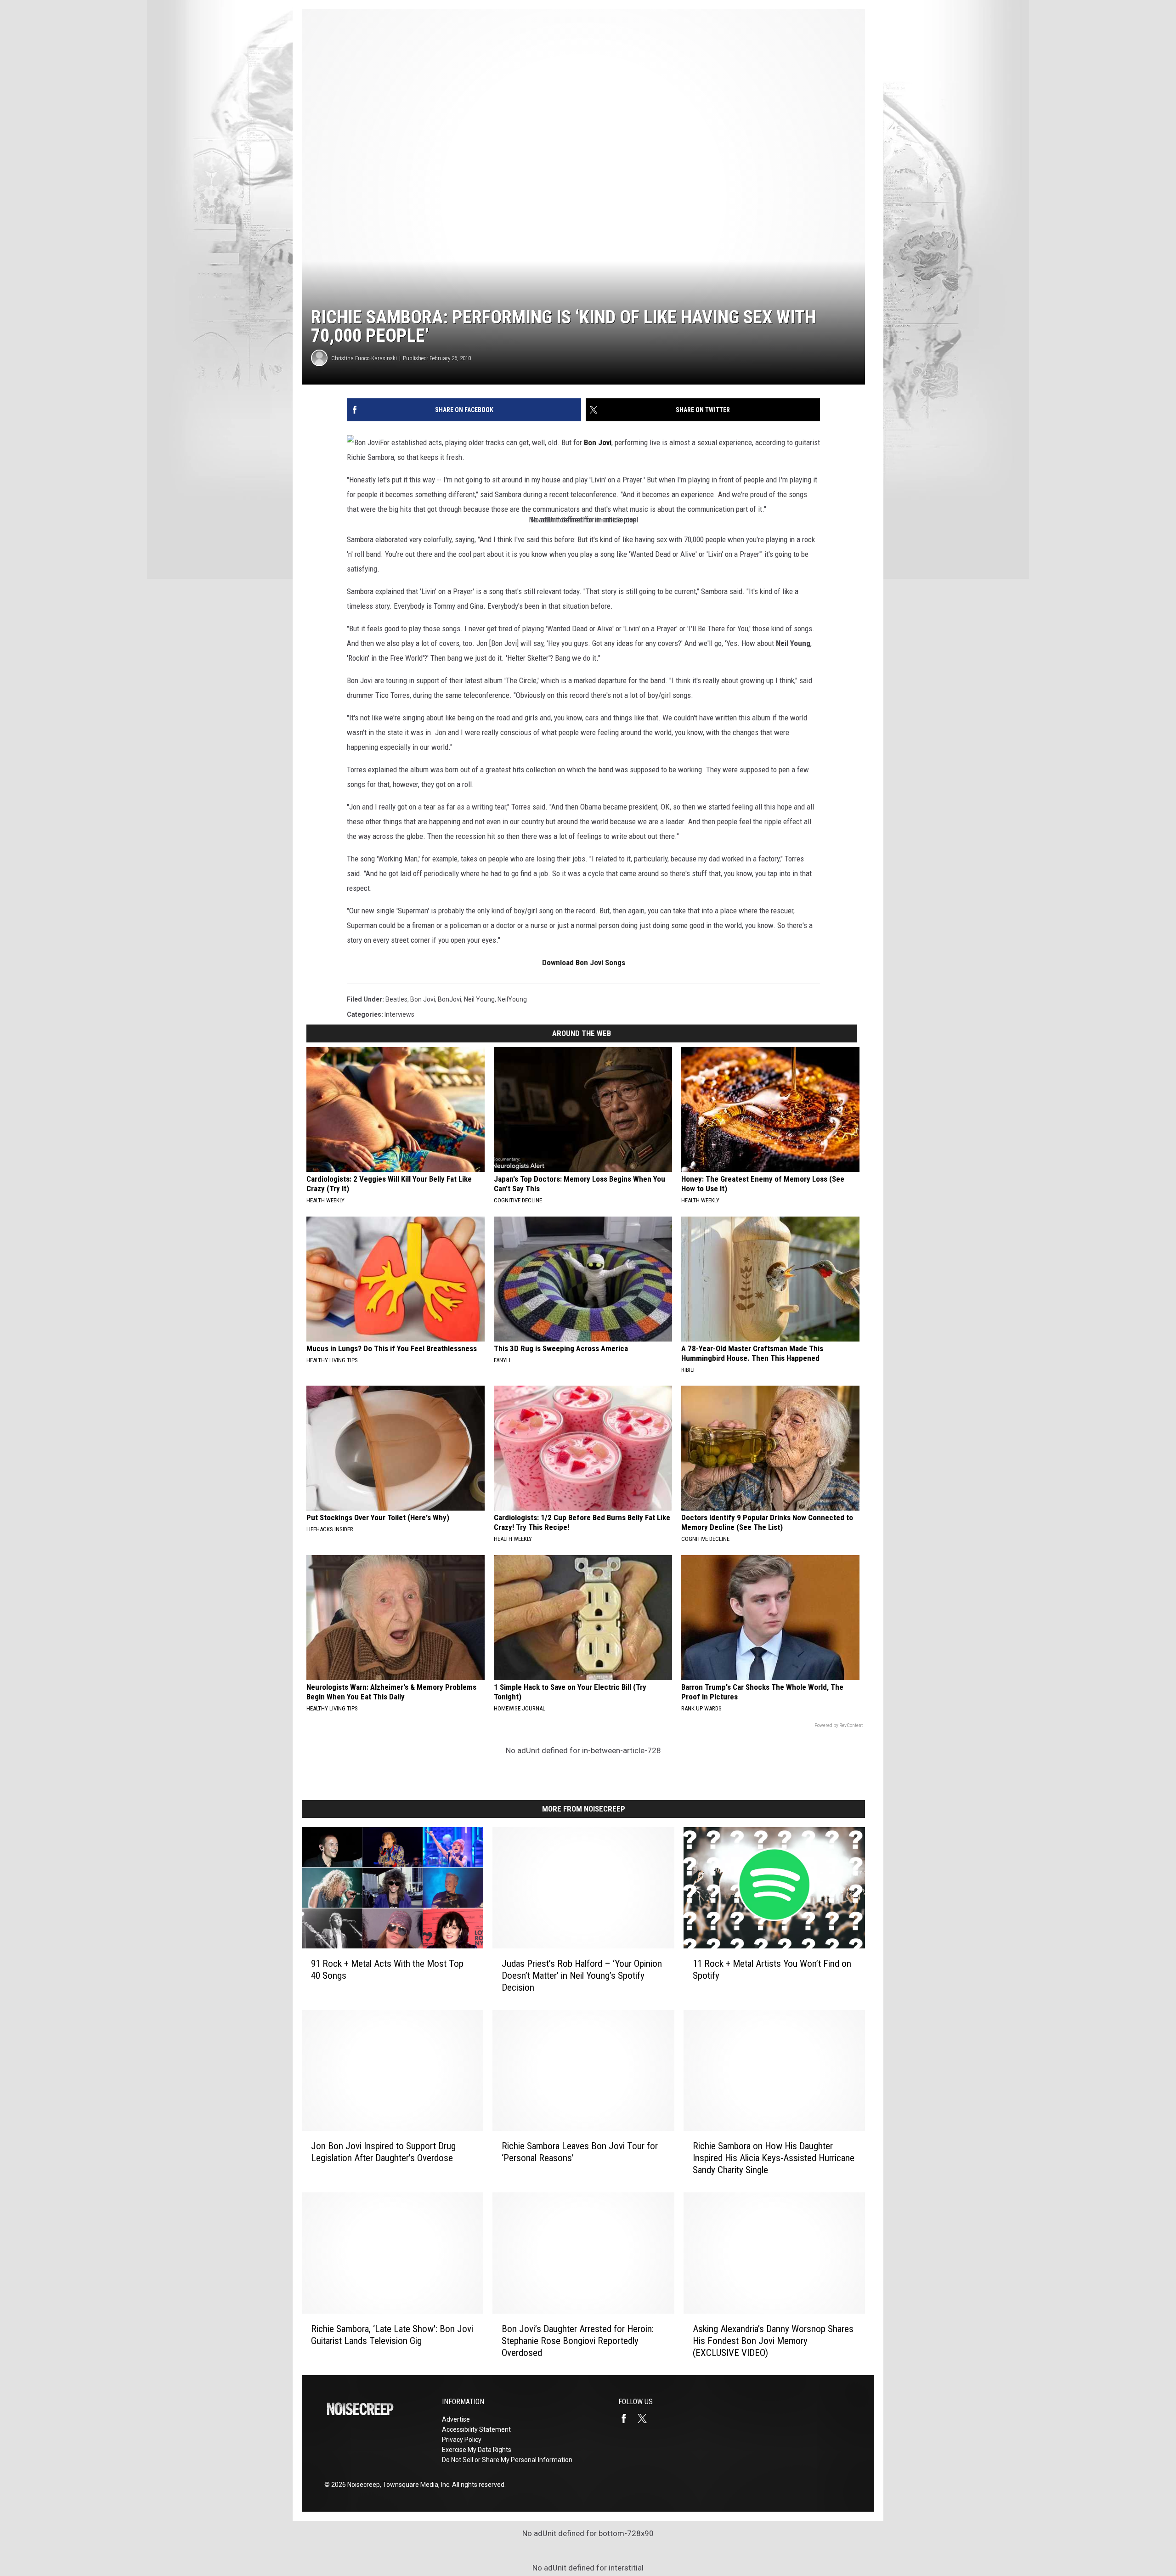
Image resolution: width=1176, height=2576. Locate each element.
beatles (396, 999)
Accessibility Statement (476, 2429)
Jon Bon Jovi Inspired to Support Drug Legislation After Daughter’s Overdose (383, 2152)
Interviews (399, 1014)
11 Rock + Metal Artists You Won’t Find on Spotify (772, 1970)
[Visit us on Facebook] (628, 2418)
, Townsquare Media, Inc (415, 2485)
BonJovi (449, 999)
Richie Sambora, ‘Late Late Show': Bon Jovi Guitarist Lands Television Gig (392, 2335)
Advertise (456, 2419)
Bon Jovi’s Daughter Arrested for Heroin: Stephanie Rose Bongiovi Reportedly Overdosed (578, 2341)
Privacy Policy (462, 2440)
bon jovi (423, 999)
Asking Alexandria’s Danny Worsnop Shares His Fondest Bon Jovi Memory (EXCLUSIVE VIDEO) (773, 2341)
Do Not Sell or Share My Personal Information (507, 2460)
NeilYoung (512, 999)
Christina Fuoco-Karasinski (364, 358)
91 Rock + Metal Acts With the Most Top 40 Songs (387, 1970)
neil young (479, 999)
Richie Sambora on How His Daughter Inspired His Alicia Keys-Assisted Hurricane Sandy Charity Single (774, 2158)
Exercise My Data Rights (477, 2450)
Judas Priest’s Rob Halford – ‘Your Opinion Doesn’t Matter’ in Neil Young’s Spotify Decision (582, 1976)
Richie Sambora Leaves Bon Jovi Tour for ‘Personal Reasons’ (580, 2152)
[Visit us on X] (646, 2418)
